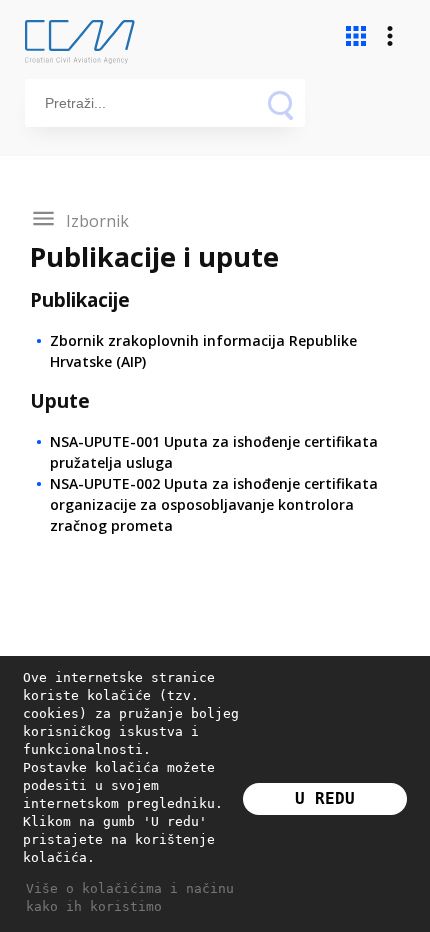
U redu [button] (325, 798)
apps (356, 36)
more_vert (390, 36)
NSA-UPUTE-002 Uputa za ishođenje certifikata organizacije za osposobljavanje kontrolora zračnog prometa (214, 504)
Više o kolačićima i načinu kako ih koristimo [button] (130, 897)
